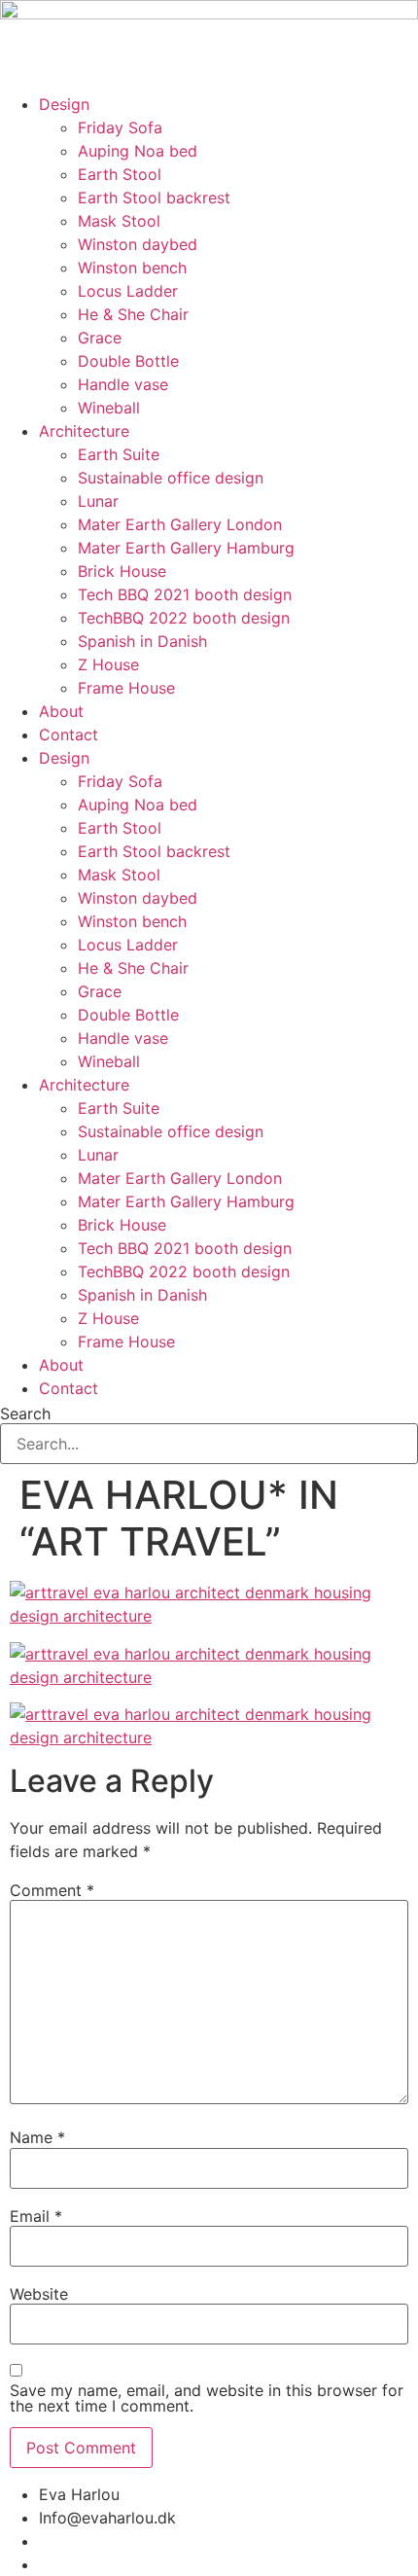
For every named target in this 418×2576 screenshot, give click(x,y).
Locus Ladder (128, 291)
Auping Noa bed (138, 151)
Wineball (109, 408)
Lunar (98, 501)
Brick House (122, 571)
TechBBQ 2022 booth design (184, 618)
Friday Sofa (120, 127)
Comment (52, 1890)
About (61, 711)
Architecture (84, 431)
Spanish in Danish (142, 641)
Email (36, 2216)
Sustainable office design (171, 478)
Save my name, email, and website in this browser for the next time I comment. (207, 2398)
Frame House (126, 688)
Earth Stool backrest (154, 197)
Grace (100, 338)
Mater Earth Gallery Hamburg (186, 548)
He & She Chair (133, 314)
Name (37, 2137)
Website (39, 2294)
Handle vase (123, 384)
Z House (108, 664)
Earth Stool (120, 174)
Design (64, 104)
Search (25, 1413)
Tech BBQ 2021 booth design (185, 594)
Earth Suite (119, 454)
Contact (69, 734)
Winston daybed (138, 244)
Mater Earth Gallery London (180, 524)
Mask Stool (119, 221)
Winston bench (132, 268)
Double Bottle (128, 361)
